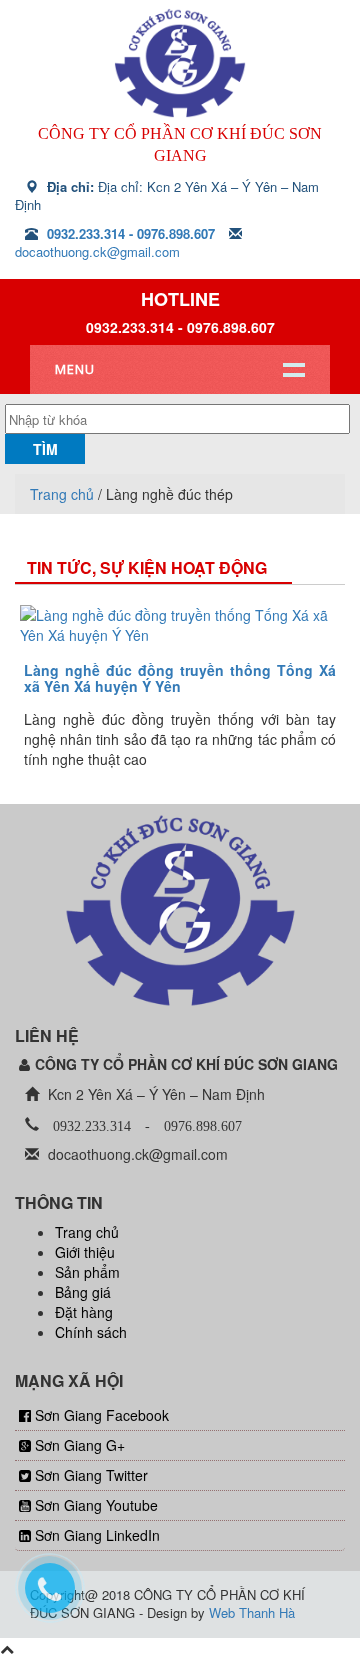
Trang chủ (62, 494)
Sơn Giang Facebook (102, 1415)
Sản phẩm (87, 1272)
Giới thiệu (85, 1252)
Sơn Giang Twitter (91, 1475)
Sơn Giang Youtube (96, 1505)
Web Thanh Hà (252, 1612)
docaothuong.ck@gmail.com (97, 251)
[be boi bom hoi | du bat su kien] (180, 63)
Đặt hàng (84, 1312)
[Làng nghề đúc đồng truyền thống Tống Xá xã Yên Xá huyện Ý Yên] (180, 625)
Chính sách (91, 1332)
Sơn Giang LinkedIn (97, 1535)
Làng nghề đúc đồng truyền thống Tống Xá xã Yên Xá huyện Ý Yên (180, 677)
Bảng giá (83, 1292)
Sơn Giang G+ (80, 1445)
